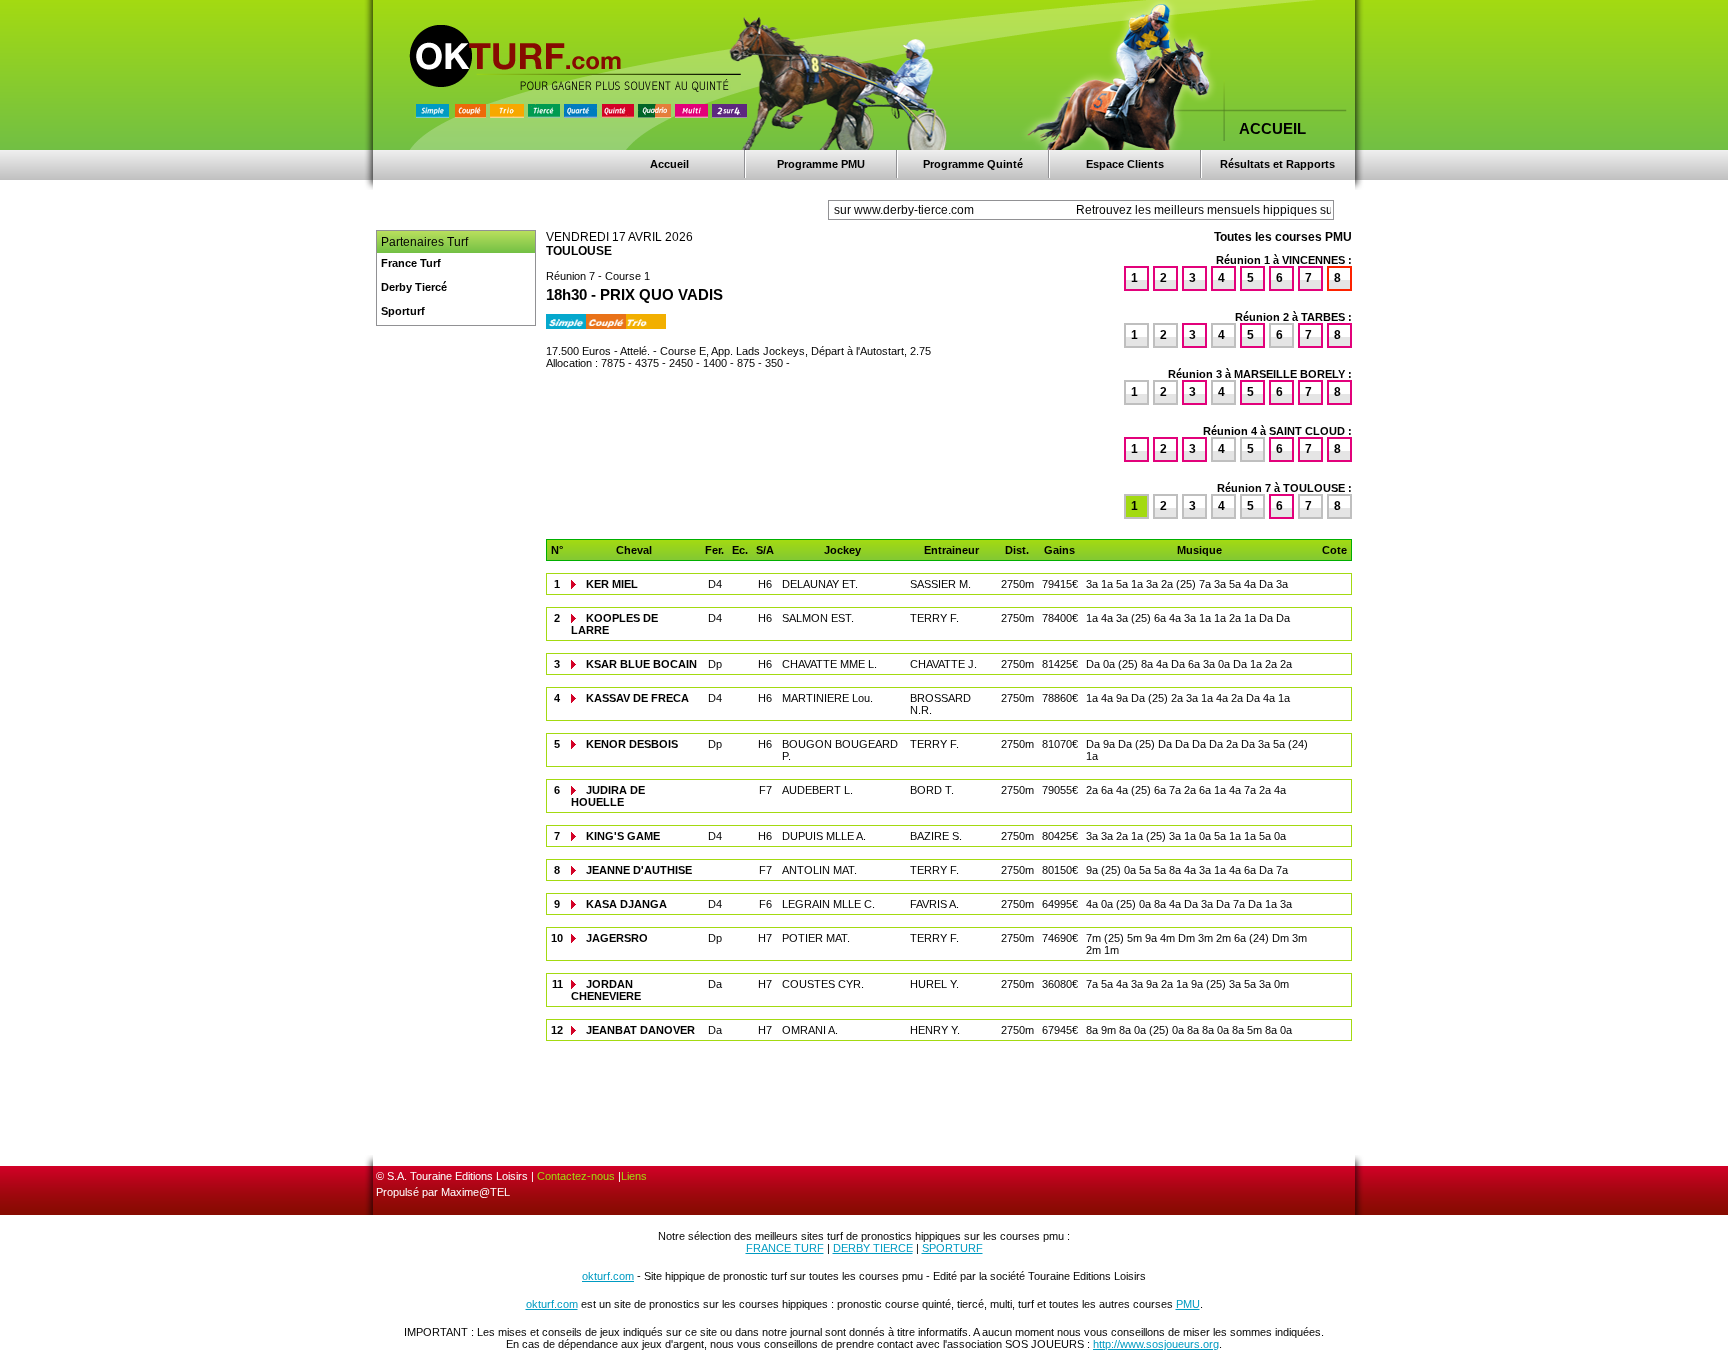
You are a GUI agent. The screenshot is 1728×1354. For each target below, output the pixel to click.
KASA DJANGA (626, 904)
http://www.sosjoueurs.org (1156, 1344)
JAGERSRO (617, 938)
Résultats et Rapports (1277, 164)
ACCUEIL (1272, 128)
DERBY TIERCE (873, 1248)
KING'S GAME (623, 836)
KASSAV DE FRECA (637, 698)
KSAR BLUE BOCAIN (641, 664)
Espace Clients (1125, 164)
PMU (1188, 1304)
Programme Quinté (973, 164)
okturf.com (608, 1276)
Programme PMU (821, 164)
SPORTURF (952, 1248)
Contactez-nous (576, 1176)
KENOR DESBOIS (632, 744)
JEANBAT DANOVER (640, 1030)
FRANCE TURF (785, 1248)
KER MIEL (612, 584)
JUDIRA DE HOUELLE (608, 796)
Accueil (669, 164)
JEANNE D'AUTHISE (639, 870)
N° (557, 550)
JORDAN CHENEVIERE (606, 990)
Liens (634, 1176)
